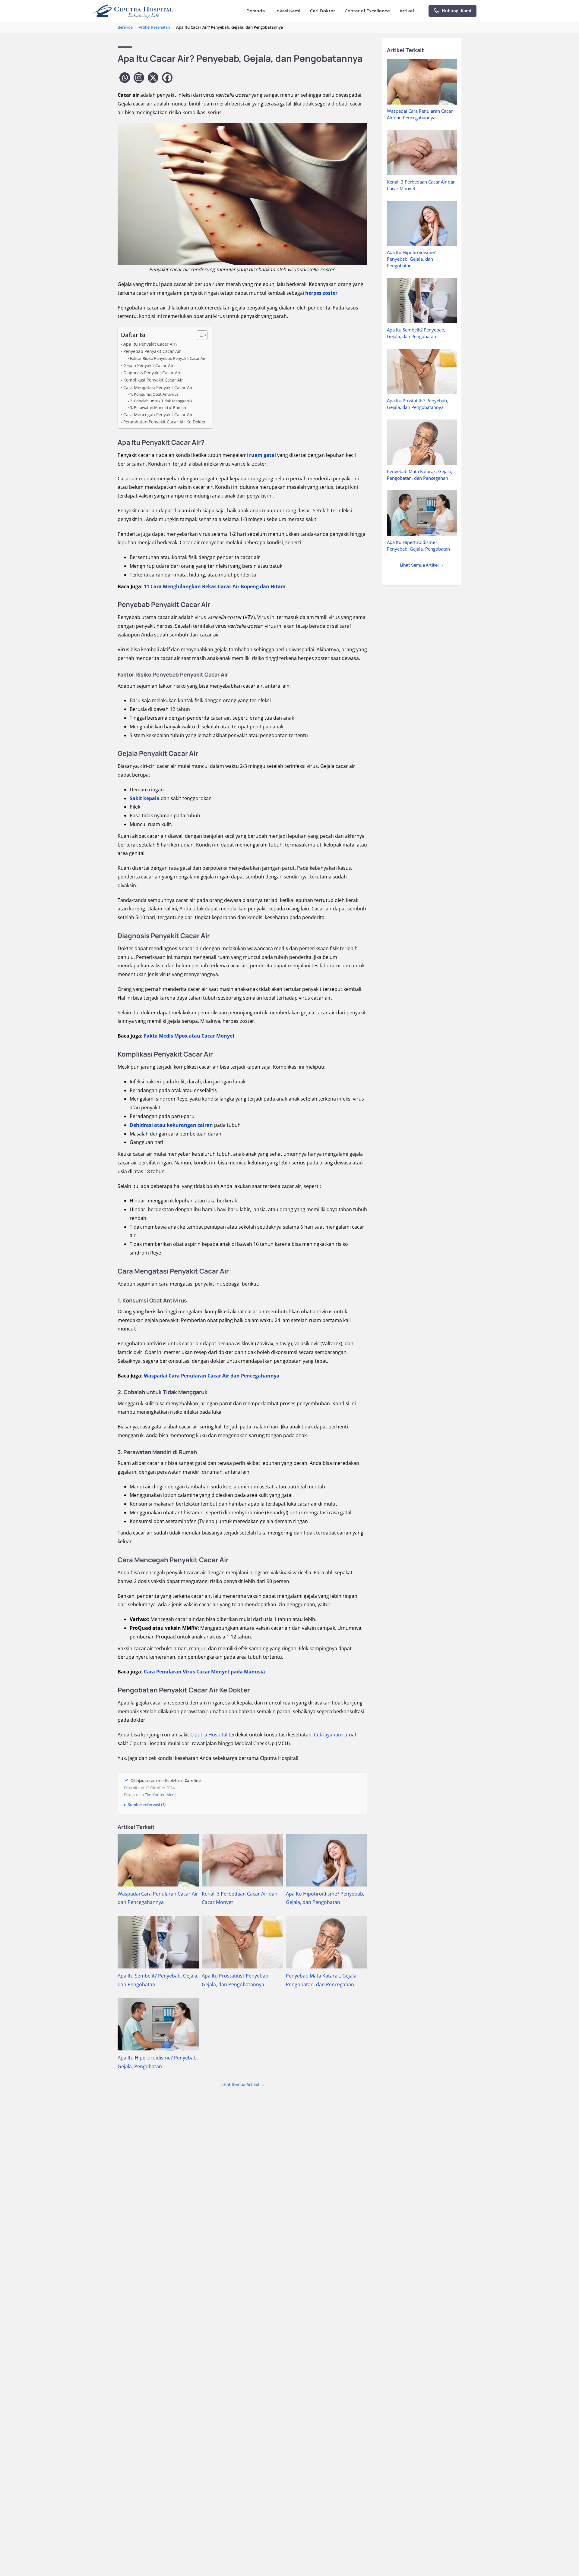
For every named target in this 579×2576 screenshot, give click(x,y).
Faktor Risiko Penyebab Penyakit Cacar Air (168, 358)
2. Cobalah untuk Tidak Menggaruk (161, 401)
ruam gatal (263, 455)
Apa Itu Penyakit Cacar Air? (150, 344)
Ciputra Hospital (209, 1735)
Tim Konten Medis (161, 1795)
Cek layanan (327, 1735)
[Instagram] (139, 78)
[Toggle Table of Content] (199, 335)
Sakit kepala (145, 798)
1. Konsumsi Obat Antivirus (154, 394)
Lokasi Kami (287, 11)
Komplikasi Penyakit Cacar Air (153, 380)
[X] (153, 78)
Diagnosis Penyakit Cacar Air (152, 373)
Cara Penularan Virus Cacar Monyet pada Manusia (204, 1672)
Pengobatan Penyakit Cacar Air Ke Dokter (165, 422)
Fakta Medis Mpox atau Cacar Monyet (189, 1036)
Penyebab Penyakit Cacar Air (152, 351)
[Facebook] (167, 78)
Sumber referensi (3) (147, 1805)
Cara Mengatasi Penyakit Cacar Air (158, 387)
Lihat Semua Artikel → (242, 2084)
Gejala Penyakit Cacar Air (149, 365)
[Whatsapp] (125, 78)
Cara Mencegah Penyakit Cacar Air (158, 415)
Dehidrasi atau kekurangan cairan (171, 1125)
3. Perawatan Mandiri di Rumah (158, 407)
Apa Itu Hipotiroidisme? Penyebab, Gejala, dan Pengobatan (411, 259)
